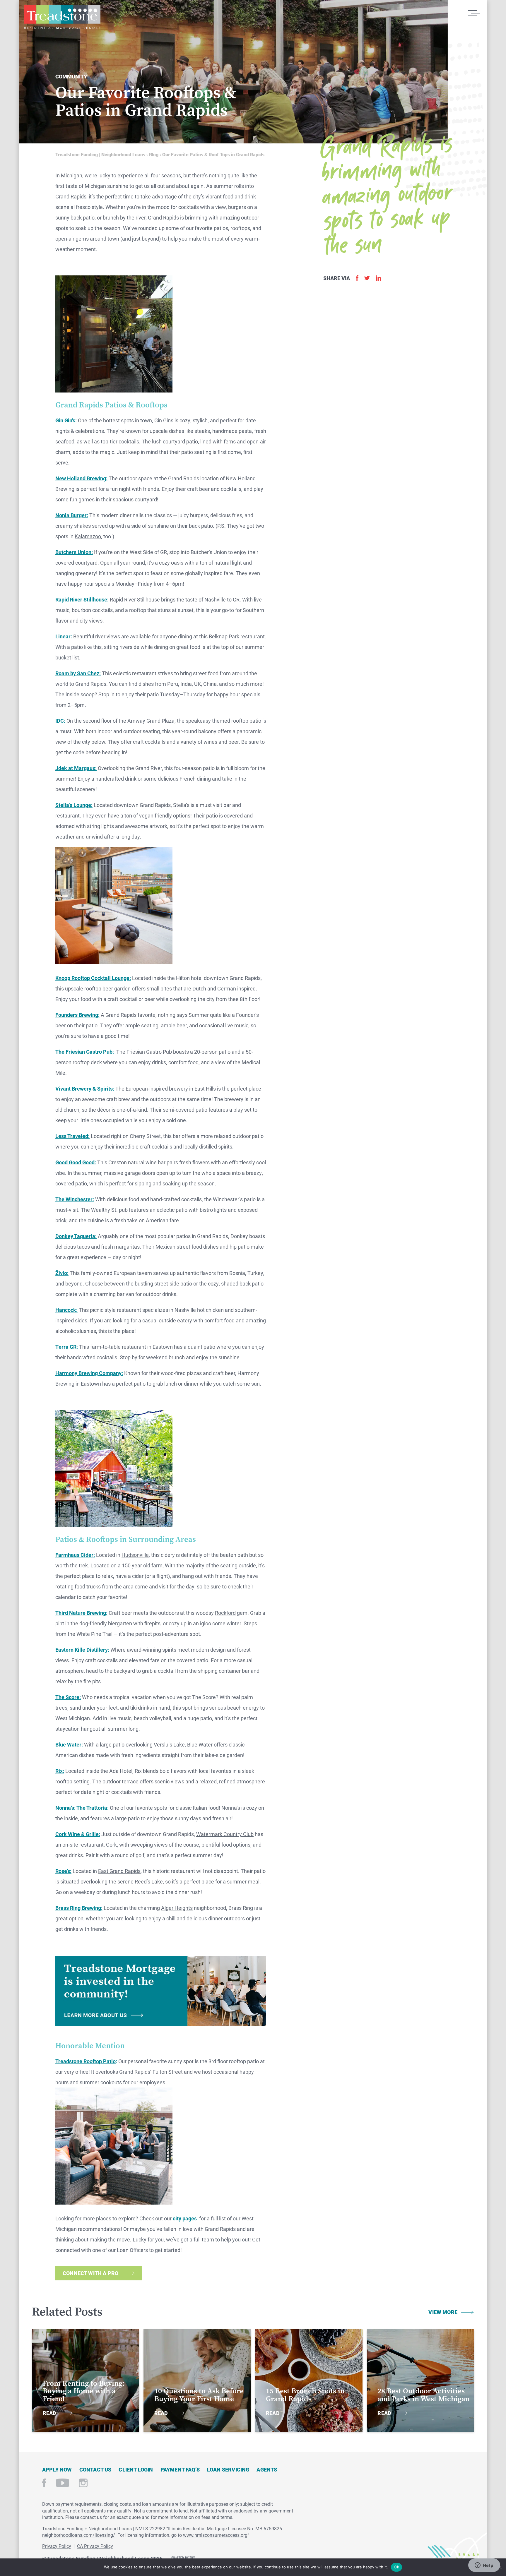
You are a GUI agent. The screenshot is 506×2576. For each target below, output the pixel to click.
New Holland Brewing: (81, 478)
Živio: (62, 1273)
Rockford (225, 1613)
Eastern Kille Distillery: (82, 1650)
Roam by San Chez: (78, 673)
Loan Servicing (228, 2469)
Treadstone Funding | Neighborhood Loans (62, 17)
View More (443, 2312)
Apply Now (57, 2469)
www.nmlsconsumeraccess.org (215, 2535)
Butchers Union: (74, 552)
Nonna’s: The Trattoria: (82, 1808)
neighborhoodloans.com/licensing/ (79, 2535)
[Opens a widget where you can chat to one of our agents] (484, 2566)
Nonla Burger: (72, 515)
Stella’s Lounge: (74, 805)
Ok (396, 2567)
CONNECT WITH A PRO (90, 2273)
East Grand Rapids (119, 1871)
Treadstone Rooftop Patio (86, 2061)
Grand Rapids (71, 196)
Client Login (136, 2469)
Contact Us (95, 2469)
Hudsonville (135, 1555)
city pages (185, 2218)
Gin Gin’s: (66, 420)
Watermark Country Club (225, 1834)
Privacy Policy (57, 2546)
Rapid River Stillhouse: (82, 599)
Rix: (60, 1771)
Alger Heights (177, 1908)
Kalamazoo (88, 536)
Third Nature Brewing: (81, 1613)
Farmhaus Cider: (75, 1555)
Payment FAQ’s (180, 2469)
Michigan (72, 175)
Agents (267, 2469)
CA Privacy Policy (95, 2546)
